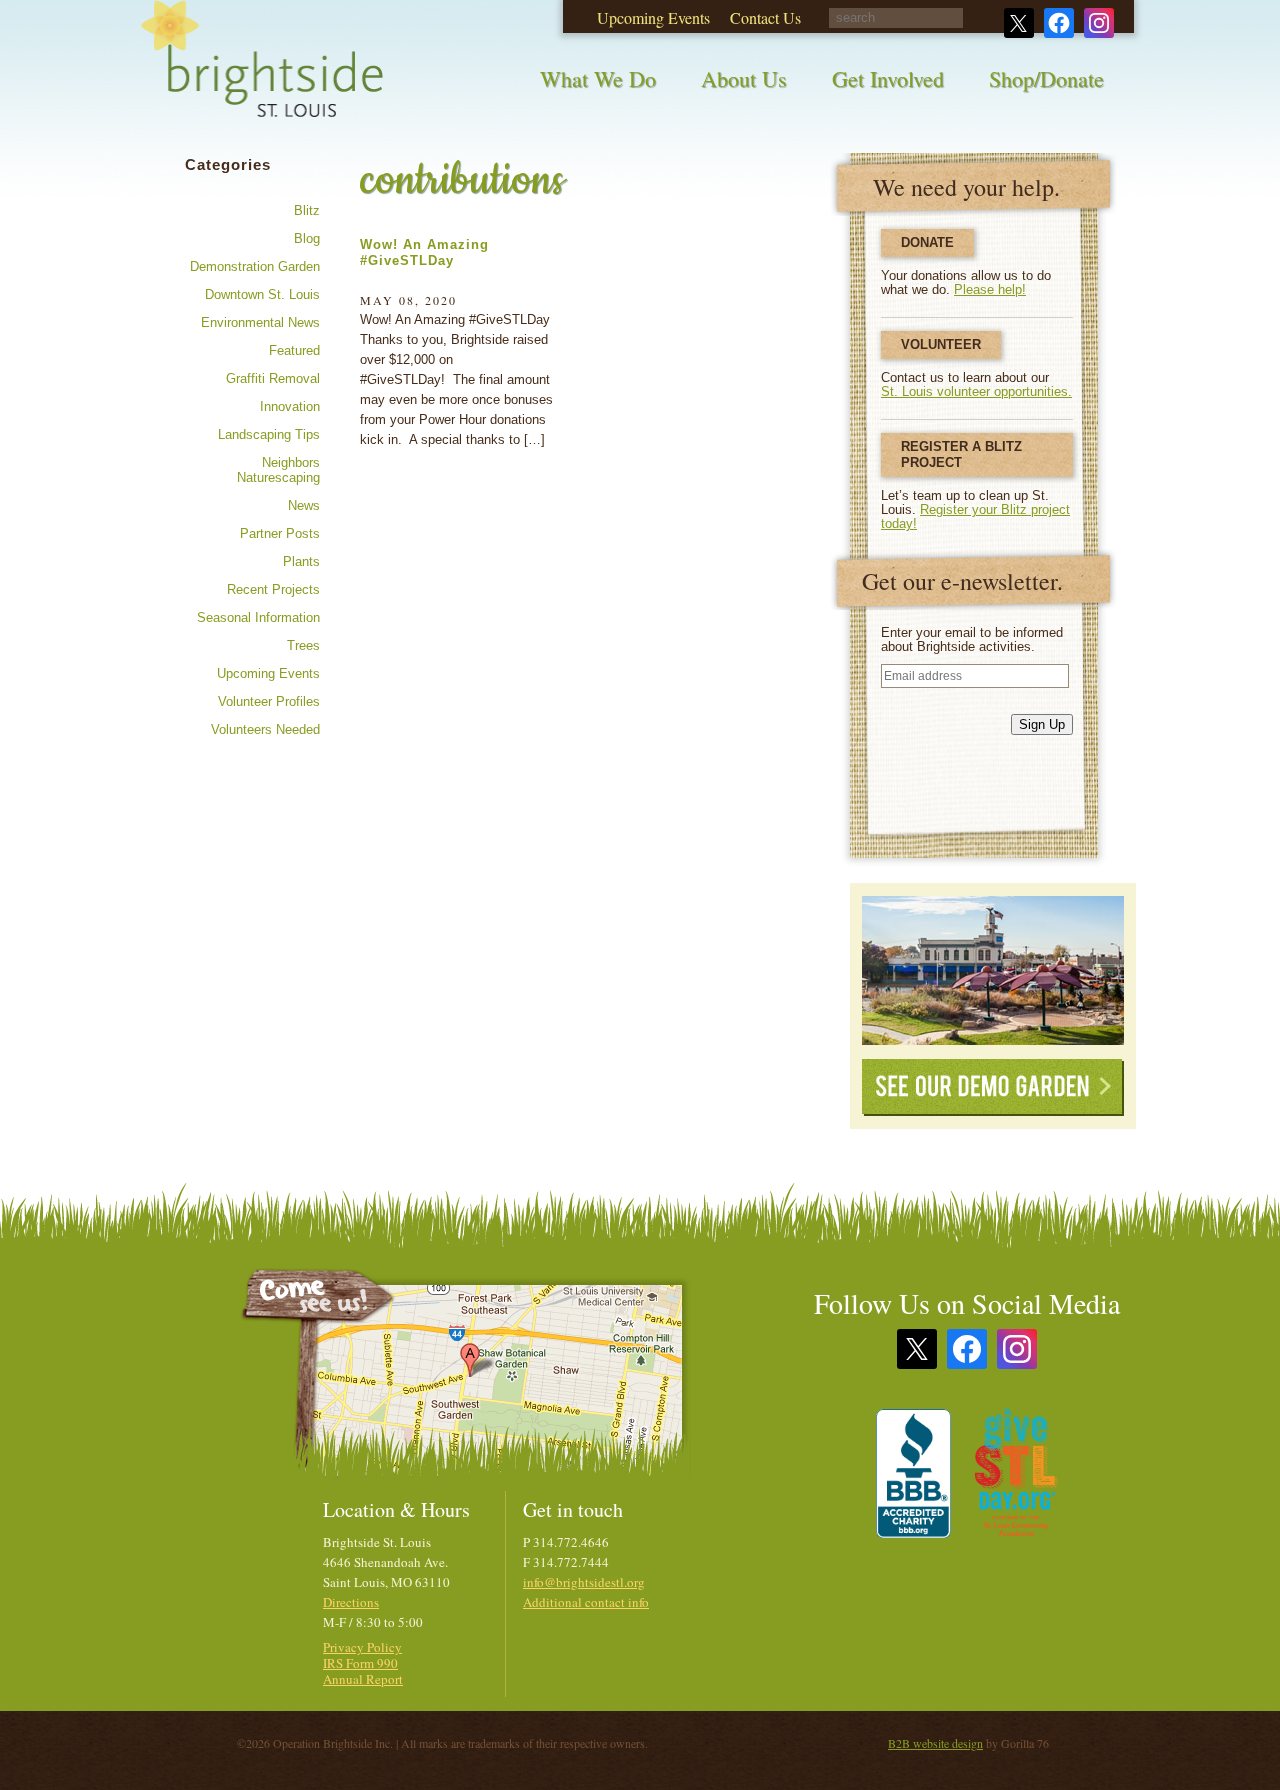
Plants (301, 561)
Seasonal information (258, 617)
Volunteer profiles (269, 701)
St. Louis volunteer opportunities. (976, 391)
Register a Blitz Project (961, 454)
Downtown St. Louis (262, 294)
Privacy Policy (362, 1647)
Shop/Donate (1046, 78)
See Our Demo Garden (993, 1087)
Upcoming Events (268, 673)
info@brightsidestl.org (584, 1582)
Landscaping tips (269, 434)
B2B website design (935, 1743)
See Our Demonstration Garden (993, 970)
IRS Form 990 (360, 1663)
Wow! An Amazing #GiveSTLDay (424, 252)
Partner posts (280, 533)
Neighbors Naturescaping (278, 470)
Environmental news (260, 322)
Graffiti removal (273, 378)
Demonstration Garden (255, 266)
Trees (303, 645)
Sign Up (1042, 724)
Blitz (307, 210)
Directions (351, 1602)
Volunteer (941, 344)
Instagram (1017, 1349)
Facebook (967, 1349)
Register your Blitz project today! (975, 516)
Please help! (990, 289)
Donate (927, 242)
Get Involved (888, 78)
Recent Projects (273, 589)
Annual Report (363, 1679)
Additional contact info (586, 1602)
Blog (307, 238)
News (304, 505)
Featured (294, 350)
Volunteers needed (265, 729)
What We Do (598, 78)
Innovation (290, 406)
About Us (744, 78)
